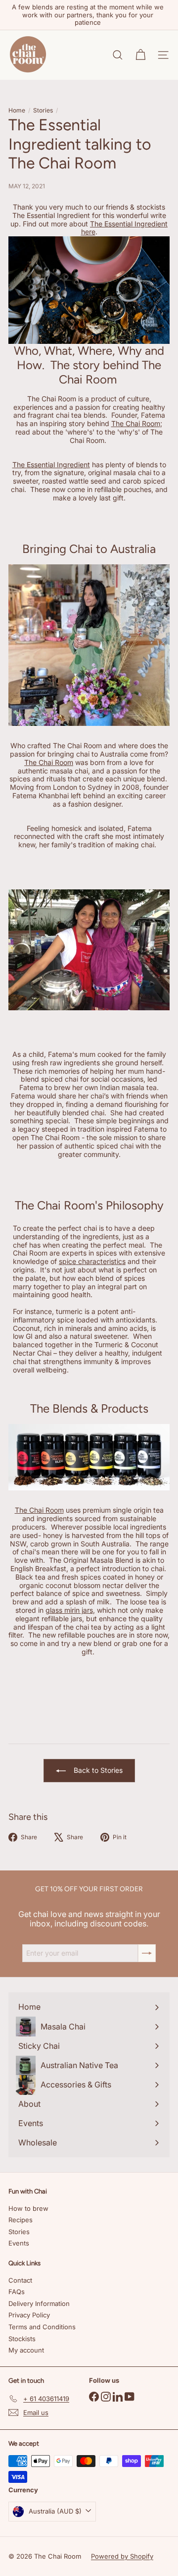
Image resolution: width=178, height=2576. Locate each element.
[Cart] (140, 55)
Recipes (21, 2220)
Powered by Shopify (122, 2556)
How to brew (28, 2208)
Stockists (22, 2339)
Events (19, 2243)
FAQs (17, 2292)
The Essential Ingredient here (125, 228)
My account (26, 2350)
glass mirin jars (69, 1610)
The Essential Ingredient (51, 465)
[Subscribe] (147, 1953)
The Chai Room (136, 423)
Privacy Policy (29, 2315)
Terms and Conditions (42, 2327)
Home (17, 110)
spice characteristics (92, 1261)
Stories (43, 110)
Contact (20, 2280)
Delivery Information (39, 2303)
